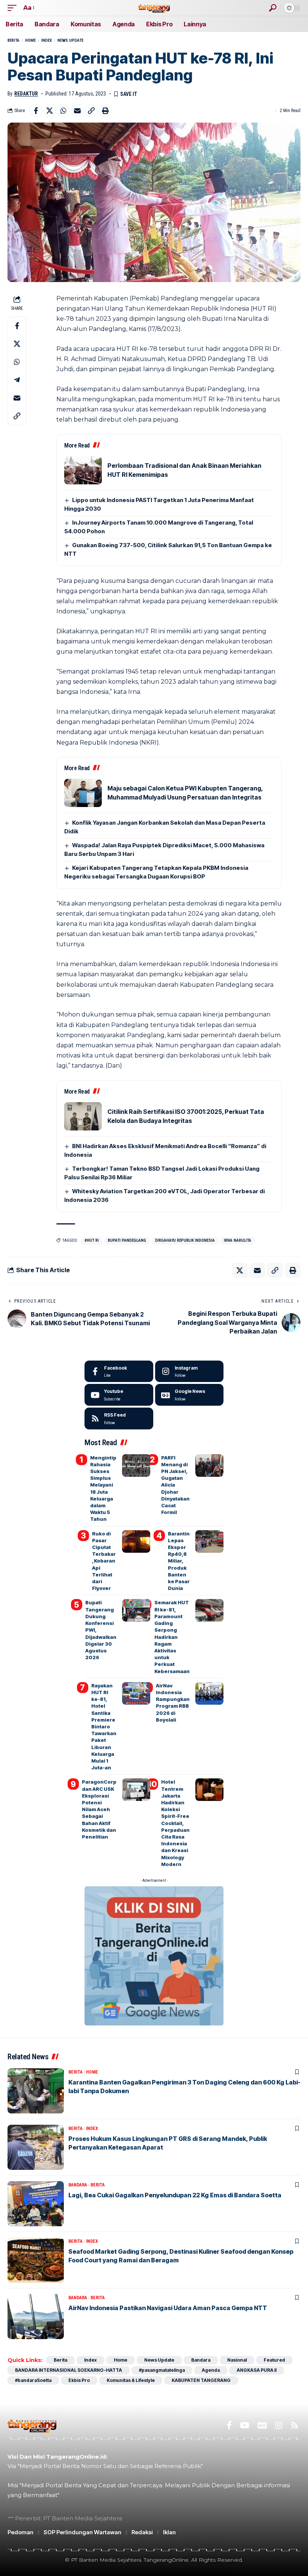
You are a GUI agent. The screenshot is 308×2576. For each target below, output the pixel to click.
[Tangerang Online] (154, 8)
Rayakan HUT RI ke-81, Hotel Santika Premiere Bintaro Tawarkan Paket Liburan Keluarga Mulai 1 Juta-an (104, 1726)
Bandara (78, 2185)
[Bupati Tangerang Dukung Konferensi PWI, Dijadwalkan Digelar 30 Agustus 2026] (136, 1610)
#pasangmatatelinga (162, 2370)
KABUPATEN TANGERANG (201, 2380)
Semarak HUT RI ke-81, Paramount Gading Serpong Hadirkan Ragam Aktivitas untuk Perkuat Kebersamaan (172, 1637)
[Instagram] (189, 1371)
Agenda (211, 2370)
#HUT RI (92, 1240)
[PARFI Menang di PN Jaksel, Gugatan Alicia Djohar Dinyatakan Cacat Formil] (209, 1465)
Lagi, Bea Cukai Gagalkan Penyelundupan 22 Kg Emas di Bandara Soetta (175, 2195)
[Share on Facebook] (36, 111)
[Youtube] (119, 1395)
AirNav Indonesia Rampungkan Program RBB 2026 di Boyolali (173, 1703)
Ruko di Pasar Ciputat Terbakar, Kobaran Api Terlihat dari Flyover (104, 1561)
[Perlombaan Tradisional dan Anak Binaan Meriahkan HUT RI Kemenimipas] (83, 470)
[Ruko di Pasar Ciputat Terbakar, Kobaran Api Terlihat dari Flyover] (136, 1541)
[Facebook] (119, 1371)
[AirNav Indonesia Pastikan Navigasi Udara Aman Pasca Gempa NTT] (36, 2317)
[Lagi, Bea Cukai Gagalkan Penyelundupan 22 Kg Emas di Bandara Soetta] (36, 2204)
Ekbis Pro (79, 2380)
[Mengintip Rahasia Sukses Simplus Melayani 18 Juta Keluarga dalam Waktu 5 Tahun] (136, 1465)
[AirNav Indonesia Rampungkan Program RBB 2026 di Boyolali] (209, 1693)
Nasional (237, 2360)
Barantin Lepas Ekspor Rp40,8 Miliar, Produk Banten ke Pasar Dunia (179, 1561)
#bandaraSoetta (33, 2380)
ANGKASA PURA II (257, 2370)
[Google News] (189, 1395)
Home (30, 40)
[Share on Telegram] (17, 380)
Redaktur (26, 94)
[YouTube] (245, 2425)
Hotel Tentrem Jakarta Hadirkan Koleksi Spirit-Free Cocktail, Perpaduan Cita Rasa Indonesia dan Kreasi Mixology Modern (175, 1823)
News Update (70, 40)
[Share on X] (50, 111)
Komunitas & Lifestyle (131, 2380)
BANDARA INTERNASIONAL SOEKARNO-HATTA (69, 2370)
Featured (274, 2360)
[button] (14, 8)
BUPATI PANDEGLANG (127, 1240)
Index (47, 40)
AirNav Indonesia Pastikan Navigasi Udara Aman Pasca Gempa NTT (168, 2308)
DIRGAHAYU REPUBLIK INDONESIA (185, 1240)
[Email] (77, 111)
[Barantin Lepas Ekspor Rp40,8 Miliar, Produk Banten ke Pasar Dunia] (209, 1541)
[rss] (119, 1418)
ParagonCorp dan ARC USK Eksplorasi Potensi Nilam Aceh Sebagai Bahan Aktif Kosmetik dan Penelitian (99, 1809)
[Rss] (294, 2425)
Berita (14, 40)
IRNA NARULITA (238, 1240)
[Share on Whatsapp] (63, 111)
